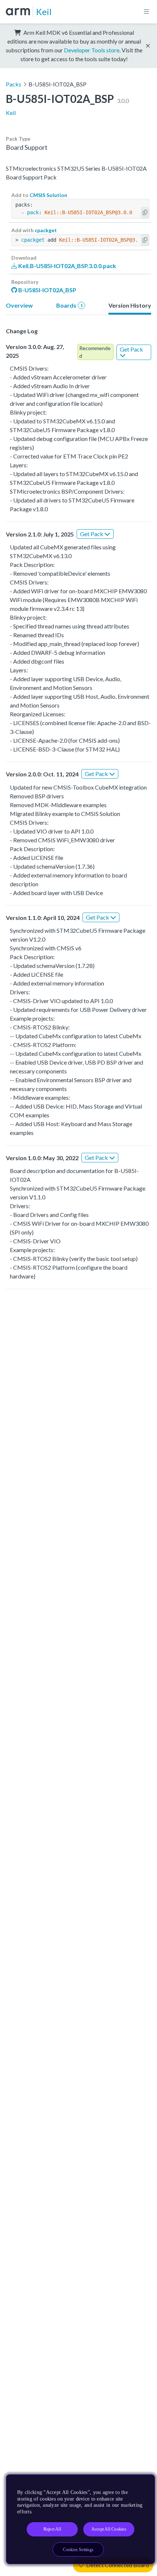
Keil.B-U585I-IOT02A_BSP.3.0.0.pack (67, 266)
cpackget (46, 230)
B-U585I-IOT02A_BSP (47, 290)
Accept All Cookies (109, 2529)
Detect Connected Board (117, 2565)
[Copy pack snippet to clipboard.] (145, 213)
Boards (70, 305)
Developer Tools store (92, 50)
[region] (81, 2519)
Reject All (52, 2529)
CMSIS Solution (48, 195)
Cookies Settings (78, 2550)
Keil (44, 12)
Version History (130, 305)
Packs (14, 84)
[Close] (143, 2483)
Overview (19, 305)
